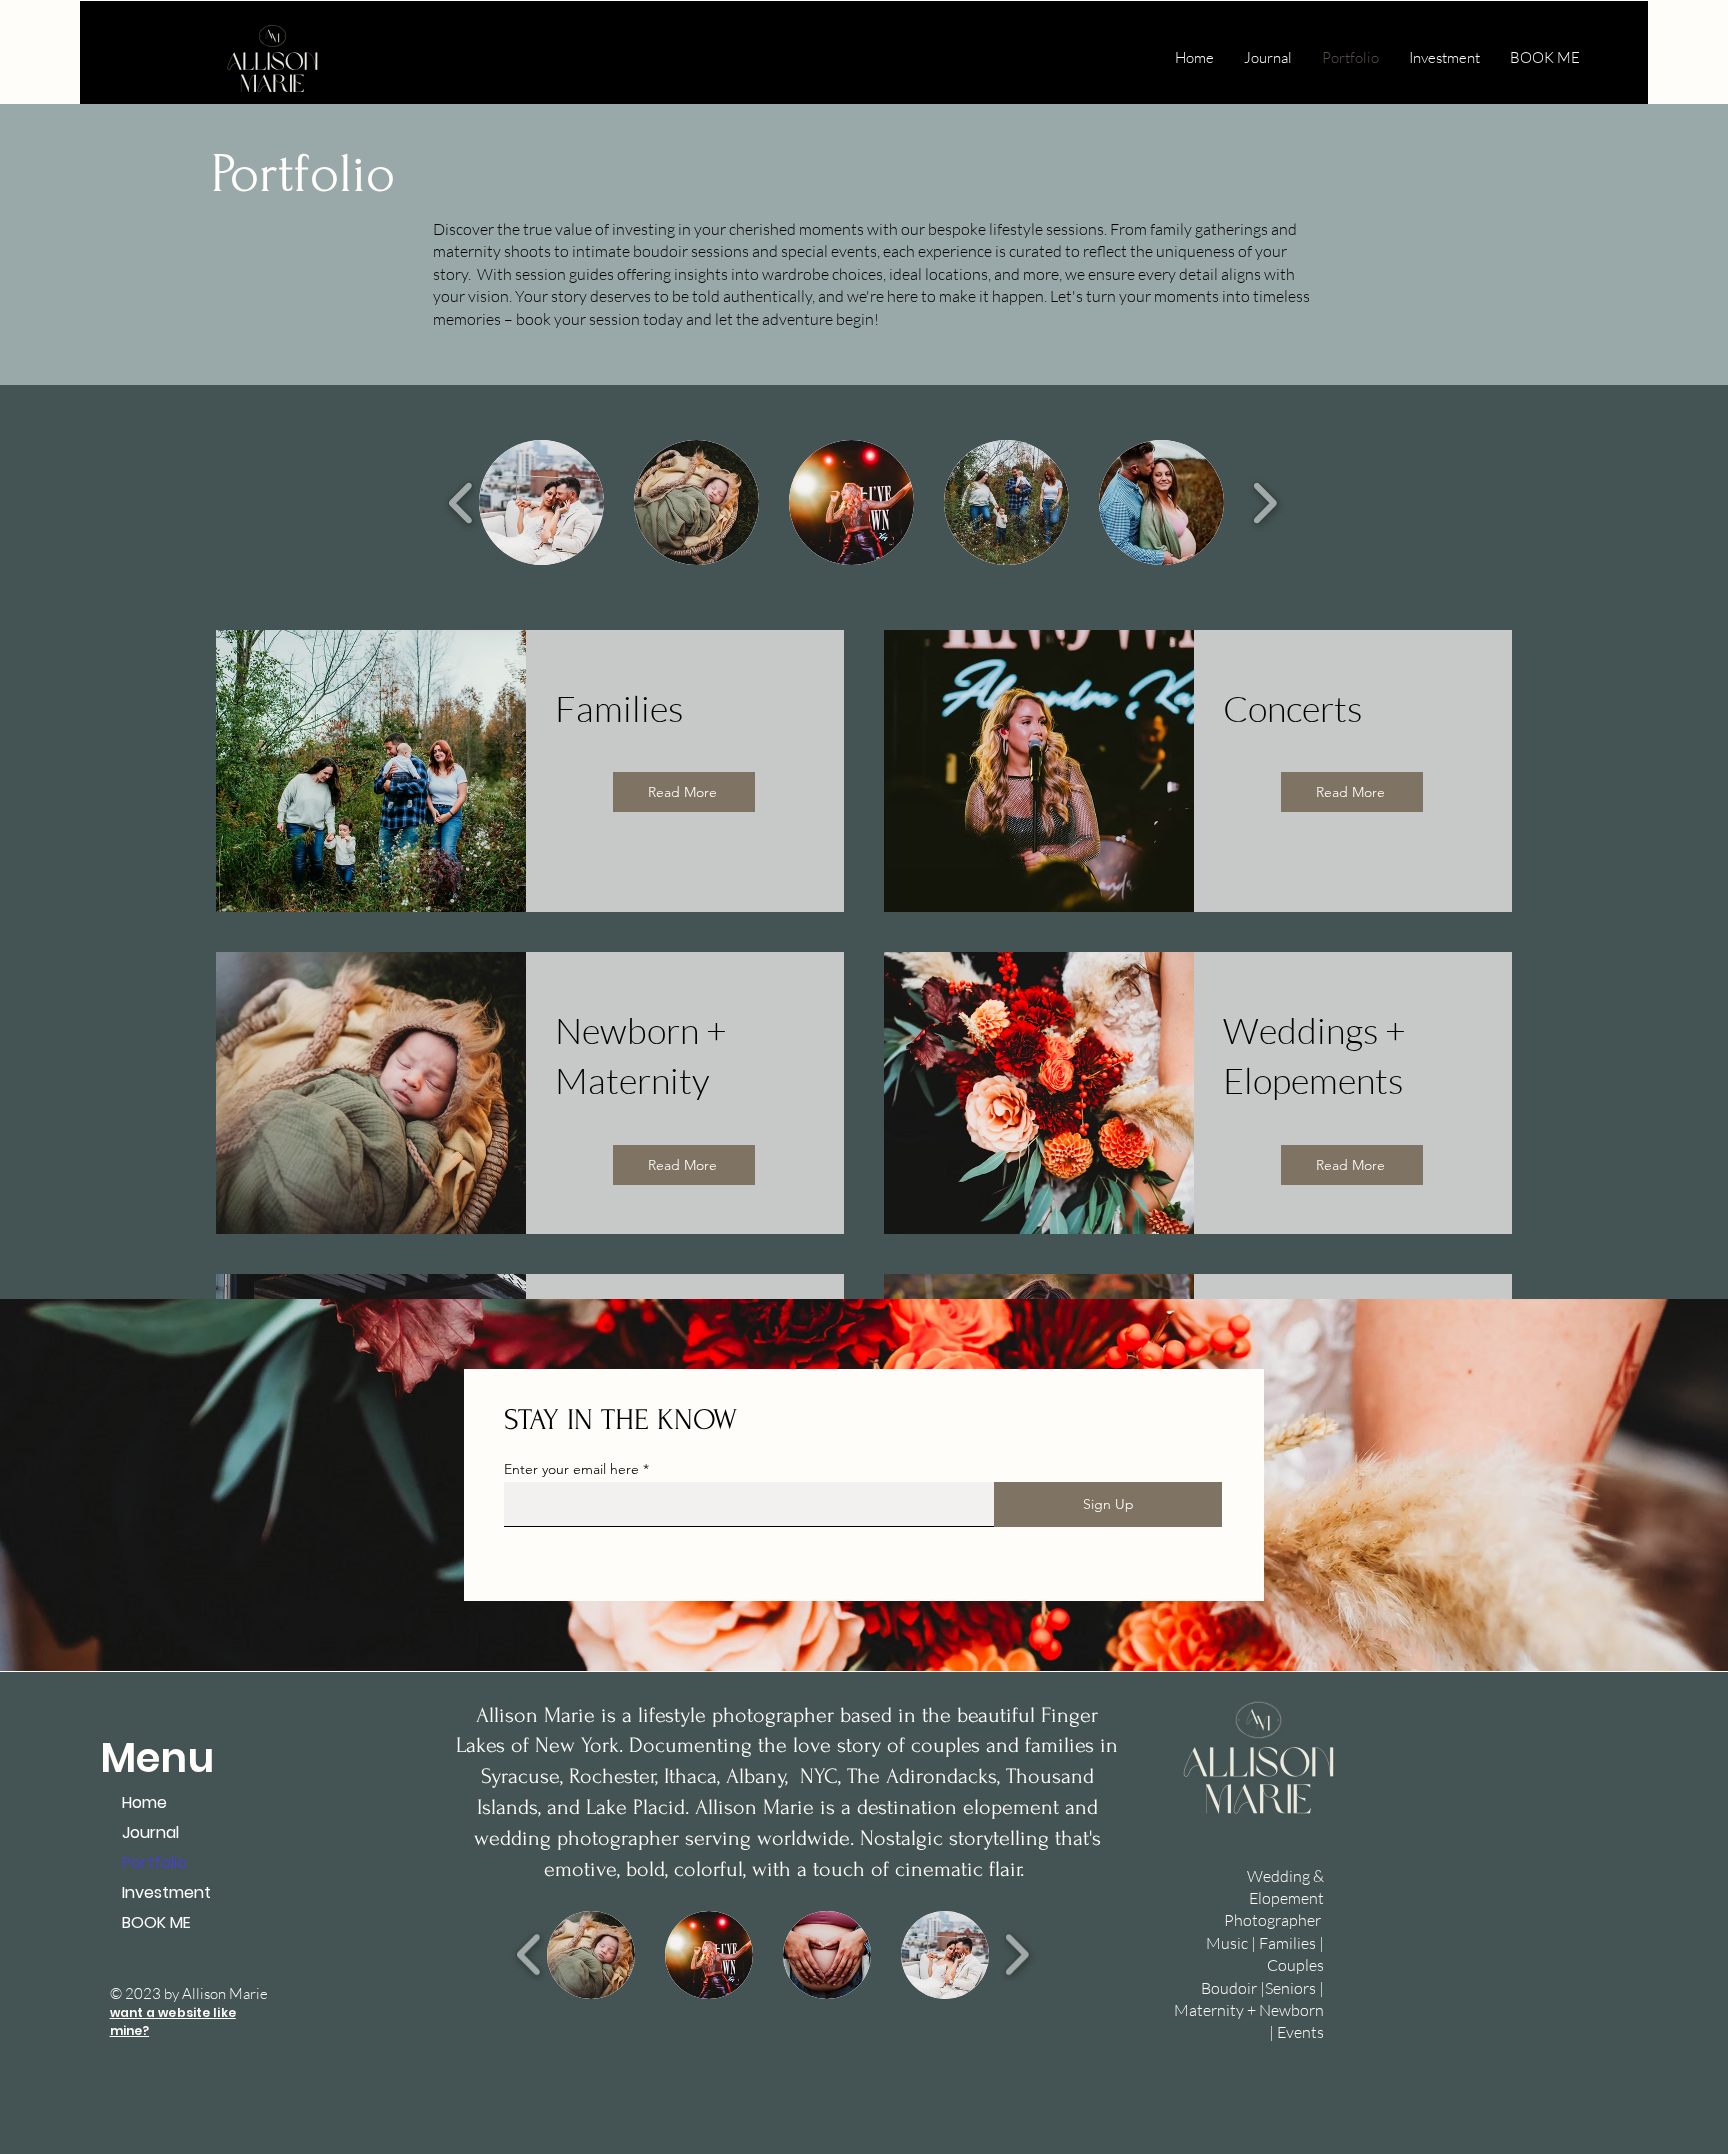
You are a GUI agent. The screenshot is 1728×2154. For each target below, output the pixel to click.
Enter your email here (571, 1469)
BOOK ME (156, 1922)
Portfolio (154, 1862)
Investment (166, 1892)
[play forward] (1264, 502)
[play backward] (461, 502)
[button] (541, 502)
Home (144, 1802)
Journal (150, 1832)
